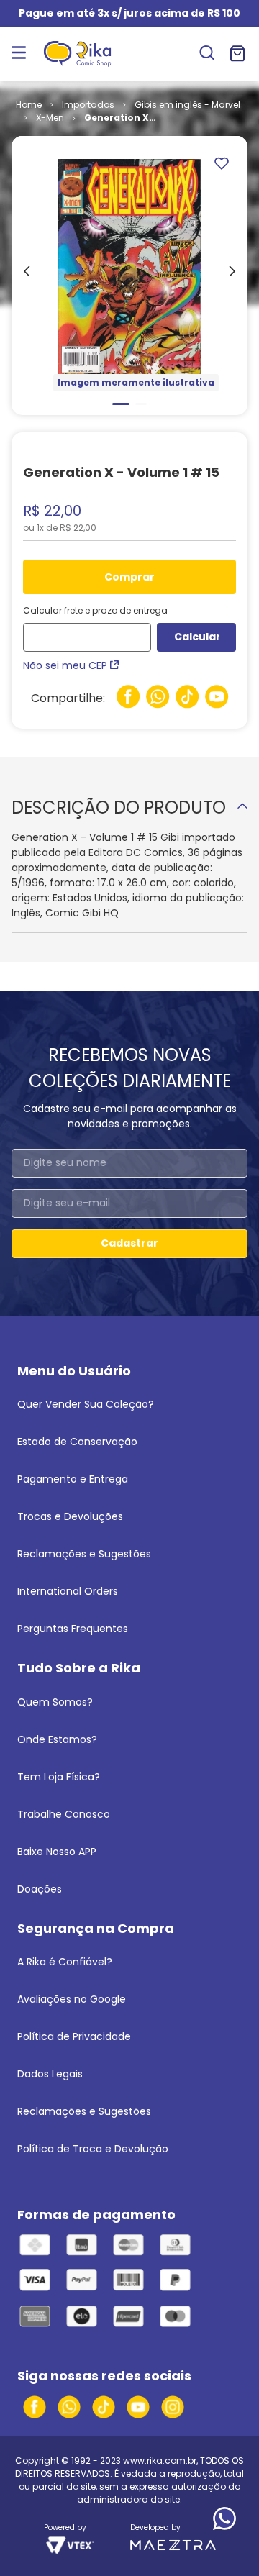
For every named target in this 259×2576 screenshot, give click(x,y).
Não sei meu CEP (65, 665)
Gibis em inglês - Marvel (187, 105)
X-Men (50, 118)
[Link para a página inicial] (29, 105)
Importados (88, 105)
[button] (207, 54)
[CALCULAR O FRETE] (196, 637)
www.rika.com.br (160, 2461)
